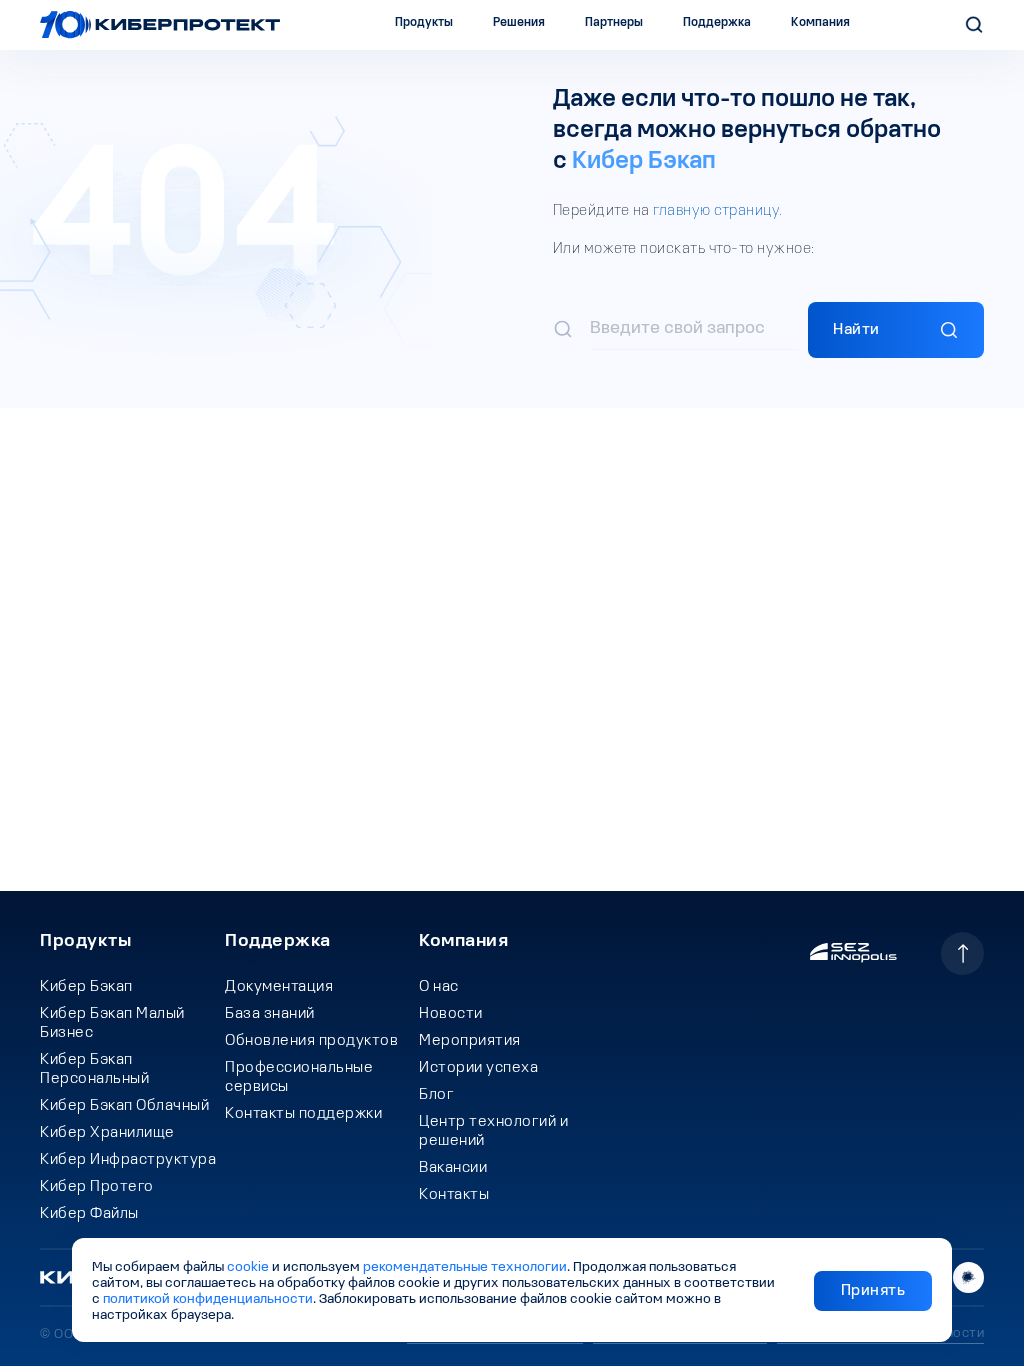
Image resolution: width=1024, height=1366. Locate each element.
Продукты (85, 942)
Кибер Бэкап (644, 162)
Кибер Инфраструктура (128, 1160)
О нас (439, 987)
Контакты (454, 1195)
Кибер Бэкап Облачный (124, 1106)
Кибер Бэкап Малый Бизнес (112, 1023)
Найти (856, 330)
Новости (451, 1014)
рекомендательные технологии (465, 1267)
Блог (436, 1095)
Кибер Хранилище (107, 1133)
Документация (279, 987)
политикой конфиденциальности (208, 1299)
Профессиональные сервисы (299, 1077)
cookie (248, 1267)
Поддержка (278, 942)
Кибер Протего (97, 1187)
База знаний (270, 1014)
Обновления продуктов (311, 1041)
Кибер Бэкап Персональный (94, 1069)
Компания (463, 942)
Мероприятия (470, 1041)
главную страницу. (718, 211)
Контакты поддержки (303, 1114)
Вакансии (453, 1168)
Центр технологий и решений (493, 1131)
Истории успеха (478, 1068)
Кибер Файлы (89, 1214)
